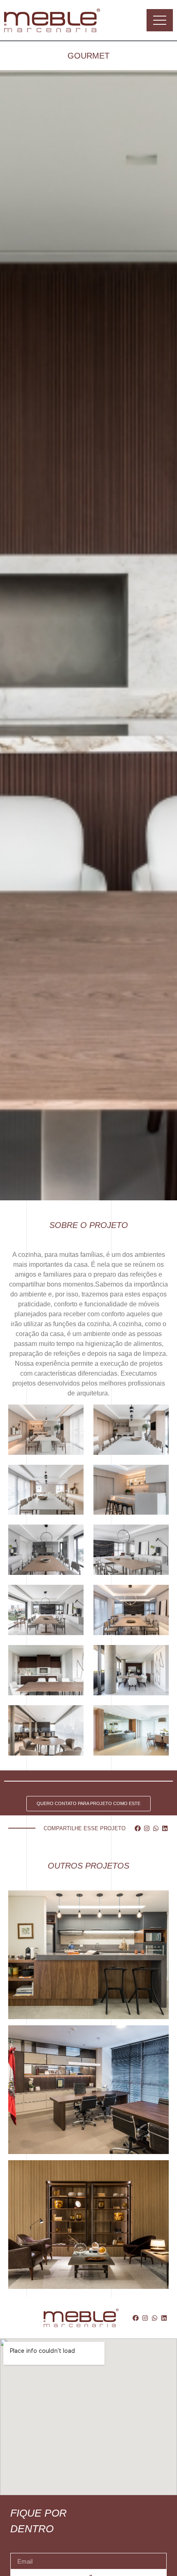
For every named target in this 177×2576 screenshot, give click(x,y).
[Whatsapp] (156, 1828)
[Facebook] (138, 1828)
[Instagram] (147, 1828)
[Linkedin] (165, 1828)
